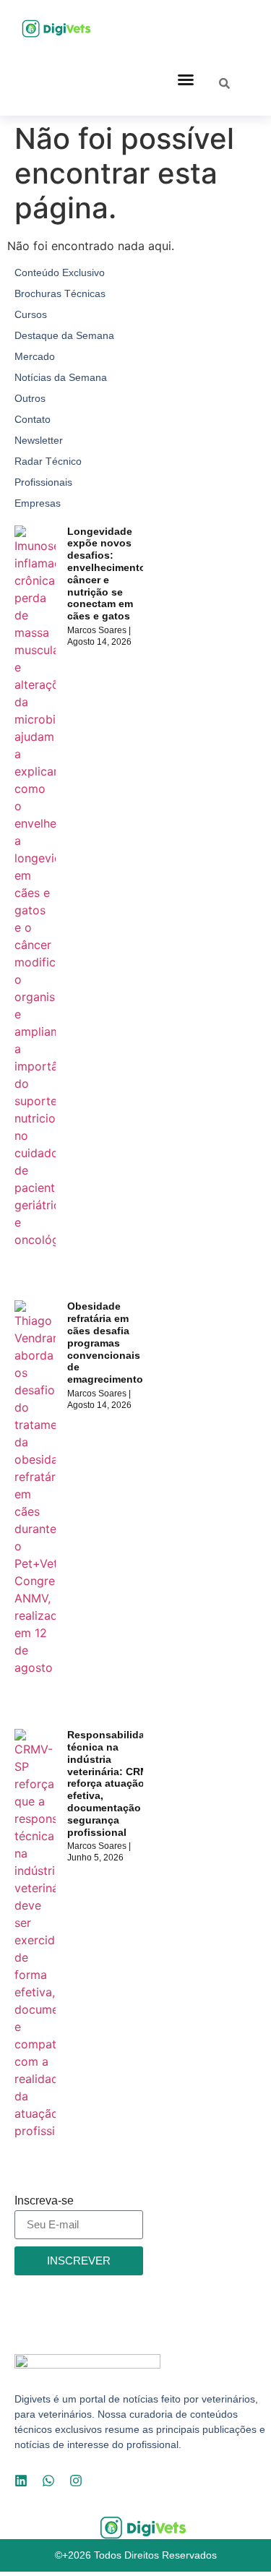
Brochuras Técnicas (60, 293)
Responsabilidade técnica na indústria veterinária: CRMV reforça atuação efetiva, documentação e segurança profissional (112, 1783)
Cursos (31, 314)
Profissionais (43, 482)
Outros (30, 398)
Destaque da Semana (64, 335)
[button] (186, 80)
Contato (33, 419)
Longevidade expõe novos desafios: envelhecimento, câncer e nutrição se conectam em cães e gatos (108, 574)
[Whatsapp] (48, 2481)
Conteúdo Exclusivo (60, 272)
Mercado (35, 356)
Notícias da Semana (61, 377)
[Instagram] (76, 2481)
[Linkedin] (21, 2481)
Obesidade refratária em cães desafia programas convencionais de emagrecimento (105, 1343)
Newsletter (39, 440)
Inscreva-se (44, 2201)
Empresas (38, 503)
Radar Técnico (48, 461)
